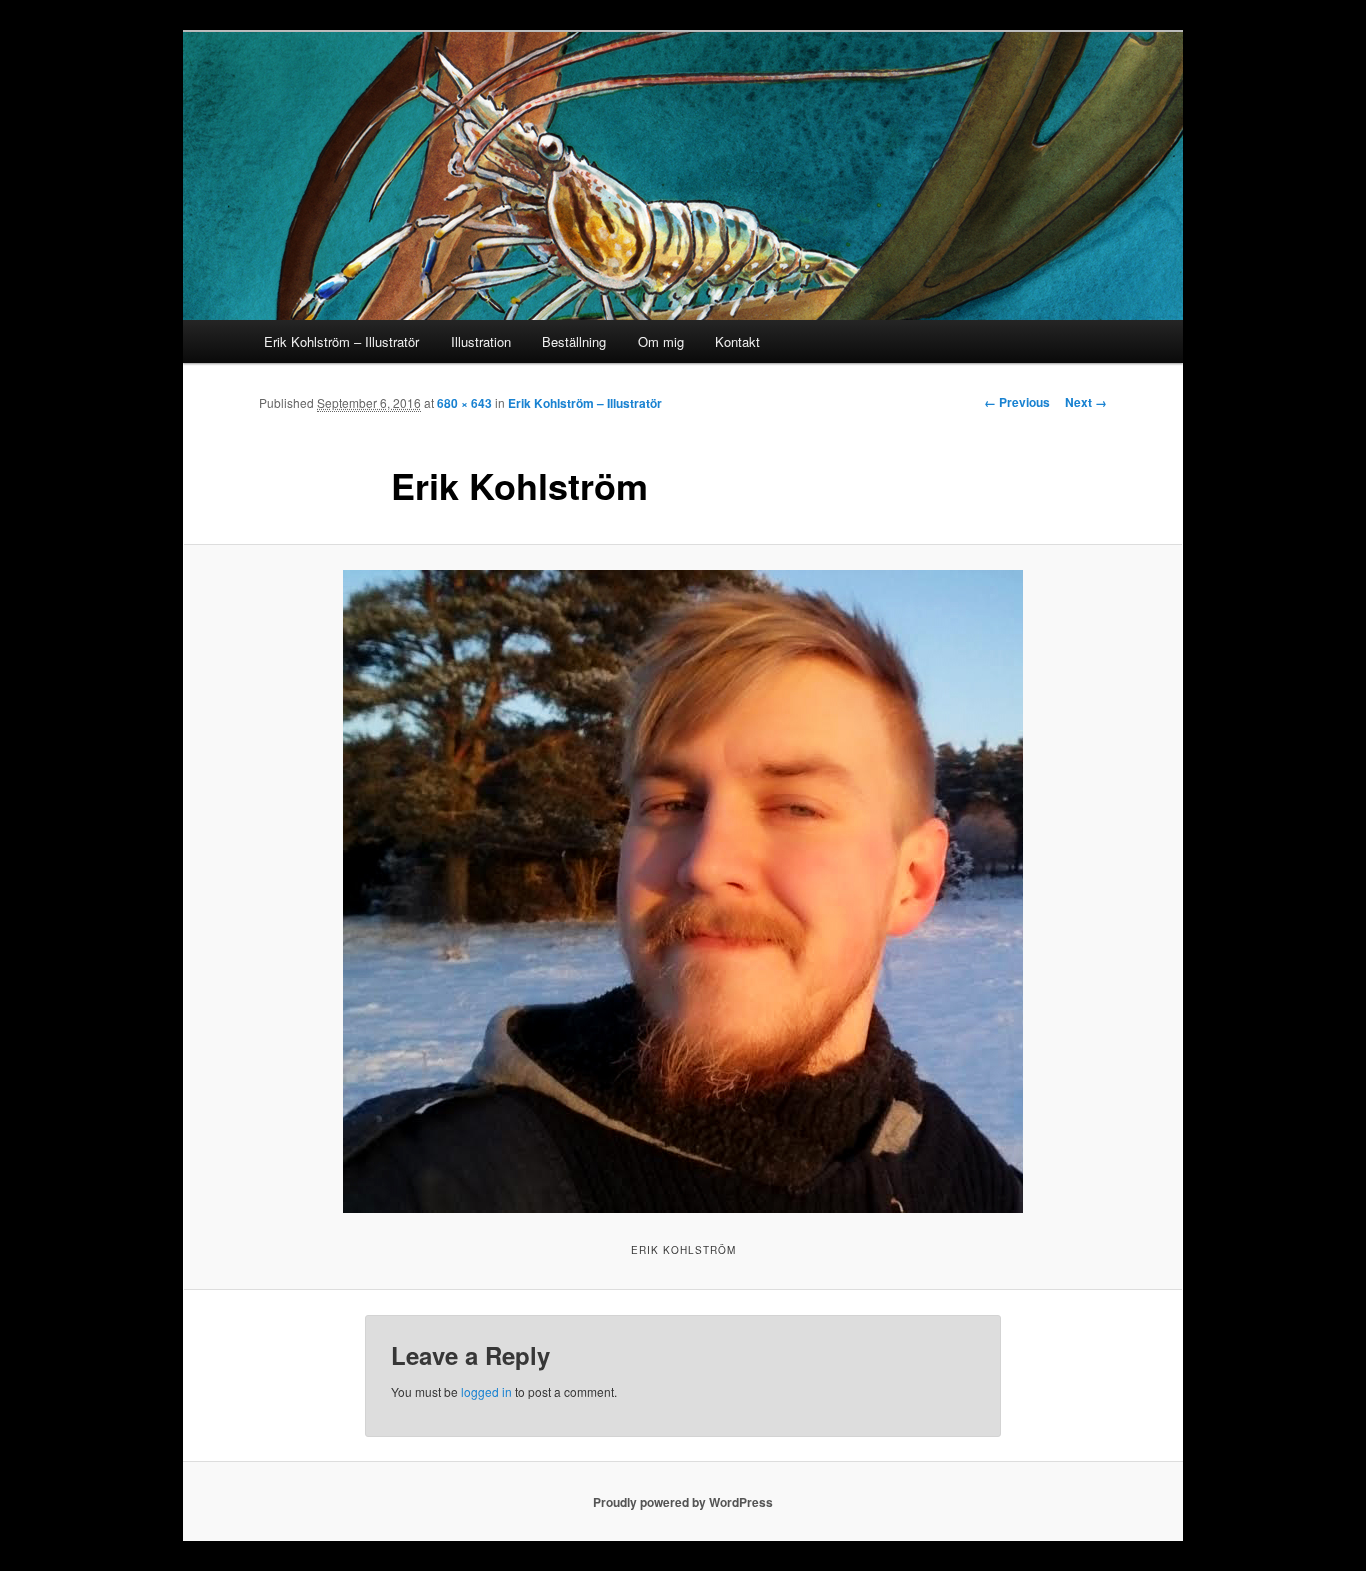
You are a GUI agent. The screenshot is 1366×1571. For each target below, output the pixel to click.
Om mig (661, 341)
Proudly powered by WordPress (683, 1502)
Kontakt (737, 341)
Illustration (481, 341)
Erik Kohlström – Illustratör (341, 341)
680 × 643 (464, 403)
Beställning (574, 341)
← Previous (1017, 402)
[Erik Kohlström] (683, 891)
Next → (1086, 402)
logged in (486, 1391)
